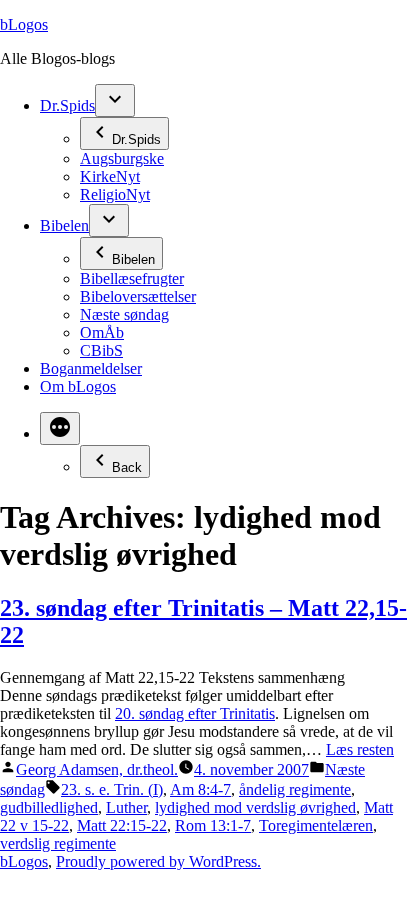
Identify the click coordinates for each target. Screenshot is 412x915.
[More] (60, 428)
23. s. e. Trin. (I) (112, 789)
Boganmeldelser (91, 368)
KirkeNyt (110, 176)
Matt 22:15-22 (122, 825)
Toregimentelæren (316, 825)
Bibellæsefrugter (132, 278)
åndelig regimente (295, 789)
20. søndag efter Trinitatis (195, 713)
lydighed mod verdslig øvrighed (255, 807)
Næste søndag (124, 314)
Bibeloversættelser (138, 296)
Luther (126, 807)
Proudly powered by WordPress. (158, 861)
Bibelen (64, 225)
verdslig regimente (58, 843)
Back (127, 467)
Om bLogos (78, 386)
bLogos (24, 24)
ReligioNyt (115, 194)
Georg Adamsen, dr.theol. (97, 769)
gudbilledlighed (49, 807)
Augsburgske (122, 158)
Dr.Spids (67, 105)
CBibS (101, 350)
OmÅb (102, 332)
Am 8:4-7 (200, 789)
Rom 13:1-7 (213, 825)
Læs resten (360, 749)
